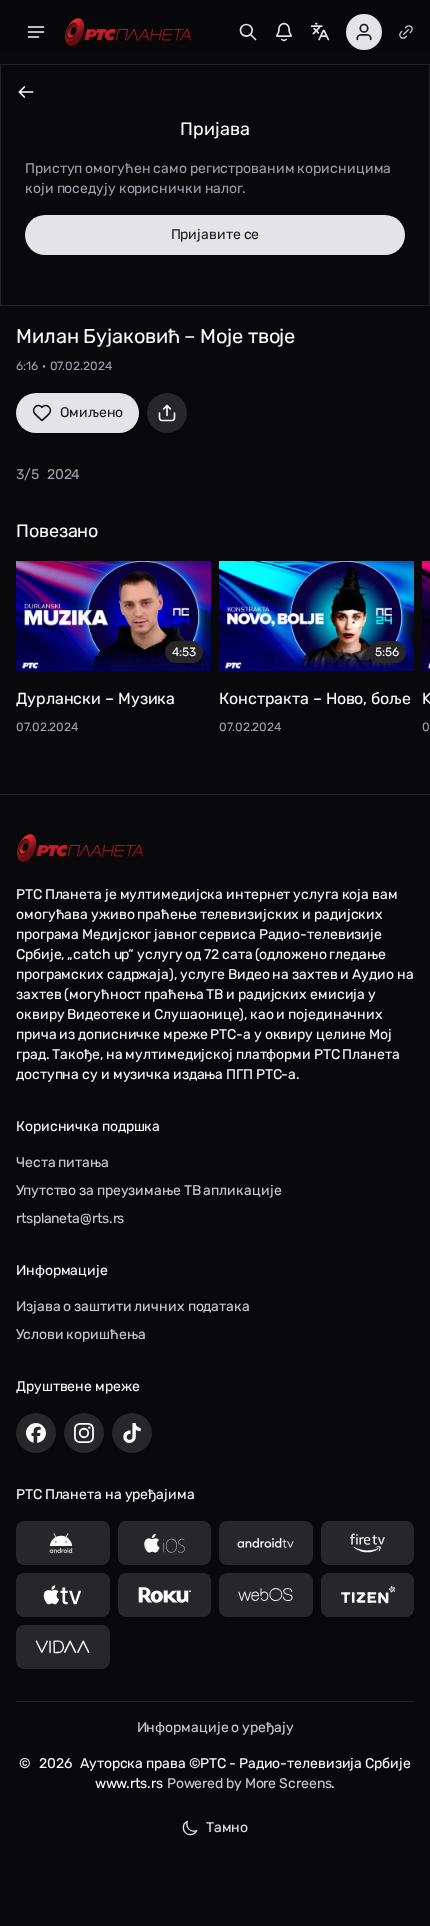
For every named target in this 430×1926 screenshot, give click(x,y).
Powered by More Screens (249, 1783)
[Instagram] (84, 1433)
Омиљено (91, 412)
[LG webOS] (266, 1595)
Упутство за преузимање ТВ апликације (148, 1190)
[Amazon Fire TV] (368, 1543)
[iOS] (165, 1543)
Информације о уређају (215, 1727)
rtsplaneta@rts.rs (70, 1218)
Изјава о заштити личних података (133, 1306)
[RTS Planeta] (128, 32)
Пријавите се (215, 234)
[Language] (320, 32)
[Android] (63, 1543)
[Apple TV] (63, 1595)
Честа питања (62, 1162)
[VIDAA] (63, 1647)
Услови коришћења (80, 1334)
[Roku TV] (165, 1595)
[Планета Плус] (406, 32)
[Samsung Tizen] (368, 1595)
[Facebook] (36, 1433)
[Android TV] (266, 1543)
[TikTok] (132, 1433)
